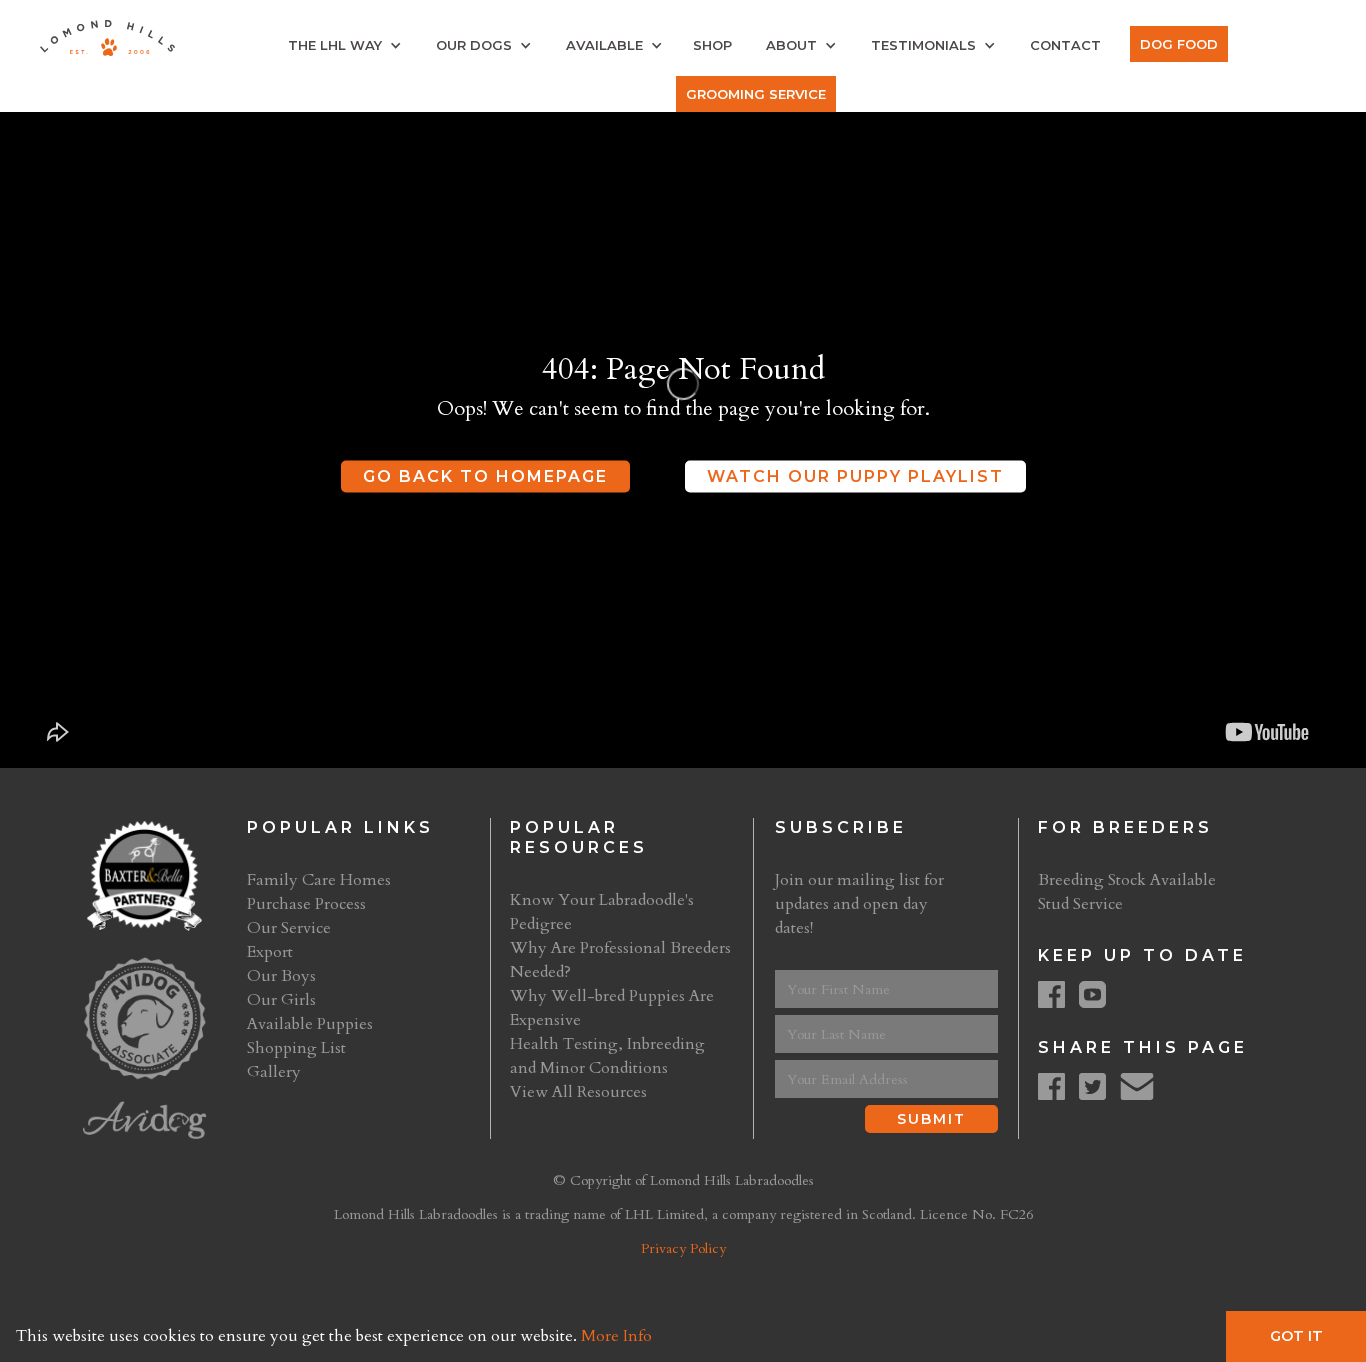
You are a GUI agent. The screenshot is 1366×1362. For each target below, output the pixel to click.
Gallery (274, 1072)
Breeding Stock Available (1127, 880)
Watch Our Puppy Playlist (855, 476)
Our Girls (281, 1000)
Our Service (289, 928)
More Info (616, 1336)
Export (270, 952)
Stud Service (1080, 904)
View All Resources (578, 1092)
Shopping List (296, 1048)
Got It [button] (1296, 1336)
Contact (1065, 45)
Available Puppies (310, 1024)
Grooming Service (756, 94)
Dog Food (1179, 44)
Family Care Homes (319, 880)
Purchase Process (306, 904)
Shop (712, 45)
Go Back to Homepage (485, 476)
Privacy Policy (683, 1248)
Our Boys (281, 976)
